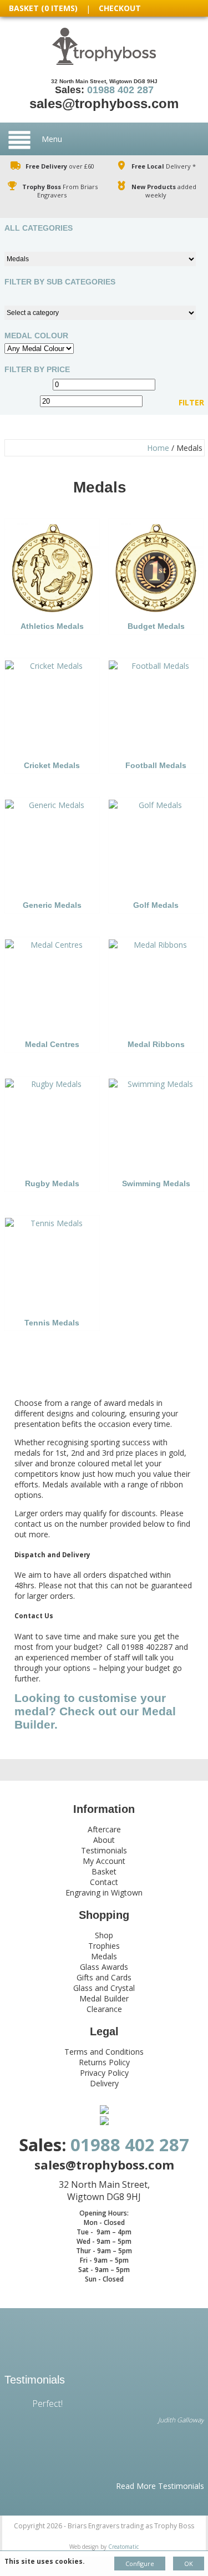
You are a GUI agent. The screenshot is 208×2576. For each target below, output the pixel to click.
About (104, 1840)
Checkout (120, 8)
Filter (191, 403)
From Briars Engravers (60, 191)
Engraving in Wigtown (104, 1892)
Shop (104, 1935)
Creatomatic (123, 2547)
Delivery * (164, 166)
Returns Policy (104, 2062)
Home (158, 448)
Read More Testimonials (160, 2486)
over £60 (60, 166)
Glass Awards (104, 1967)
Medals (104, 1956)
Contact (104, 1882)
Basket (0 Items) (43, 8)
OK (189, 2564)
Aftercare (104, 1829)
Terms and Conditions (104, 2052)
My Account (104, 1861)
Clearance (104, 2009)
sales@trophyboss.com (104, 103)
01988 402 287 (120, 90)
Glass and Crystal (104, 1988)
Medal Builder (104, 1998)
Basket (104, 1871)
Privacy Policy (104, 2073)
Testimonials (104, 1850)
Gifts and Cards (104, 1977)
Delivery (104, 2083)
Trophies (104, 1946)
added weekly (164, 191)
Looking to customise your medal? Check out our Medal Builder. (95, 1711)
